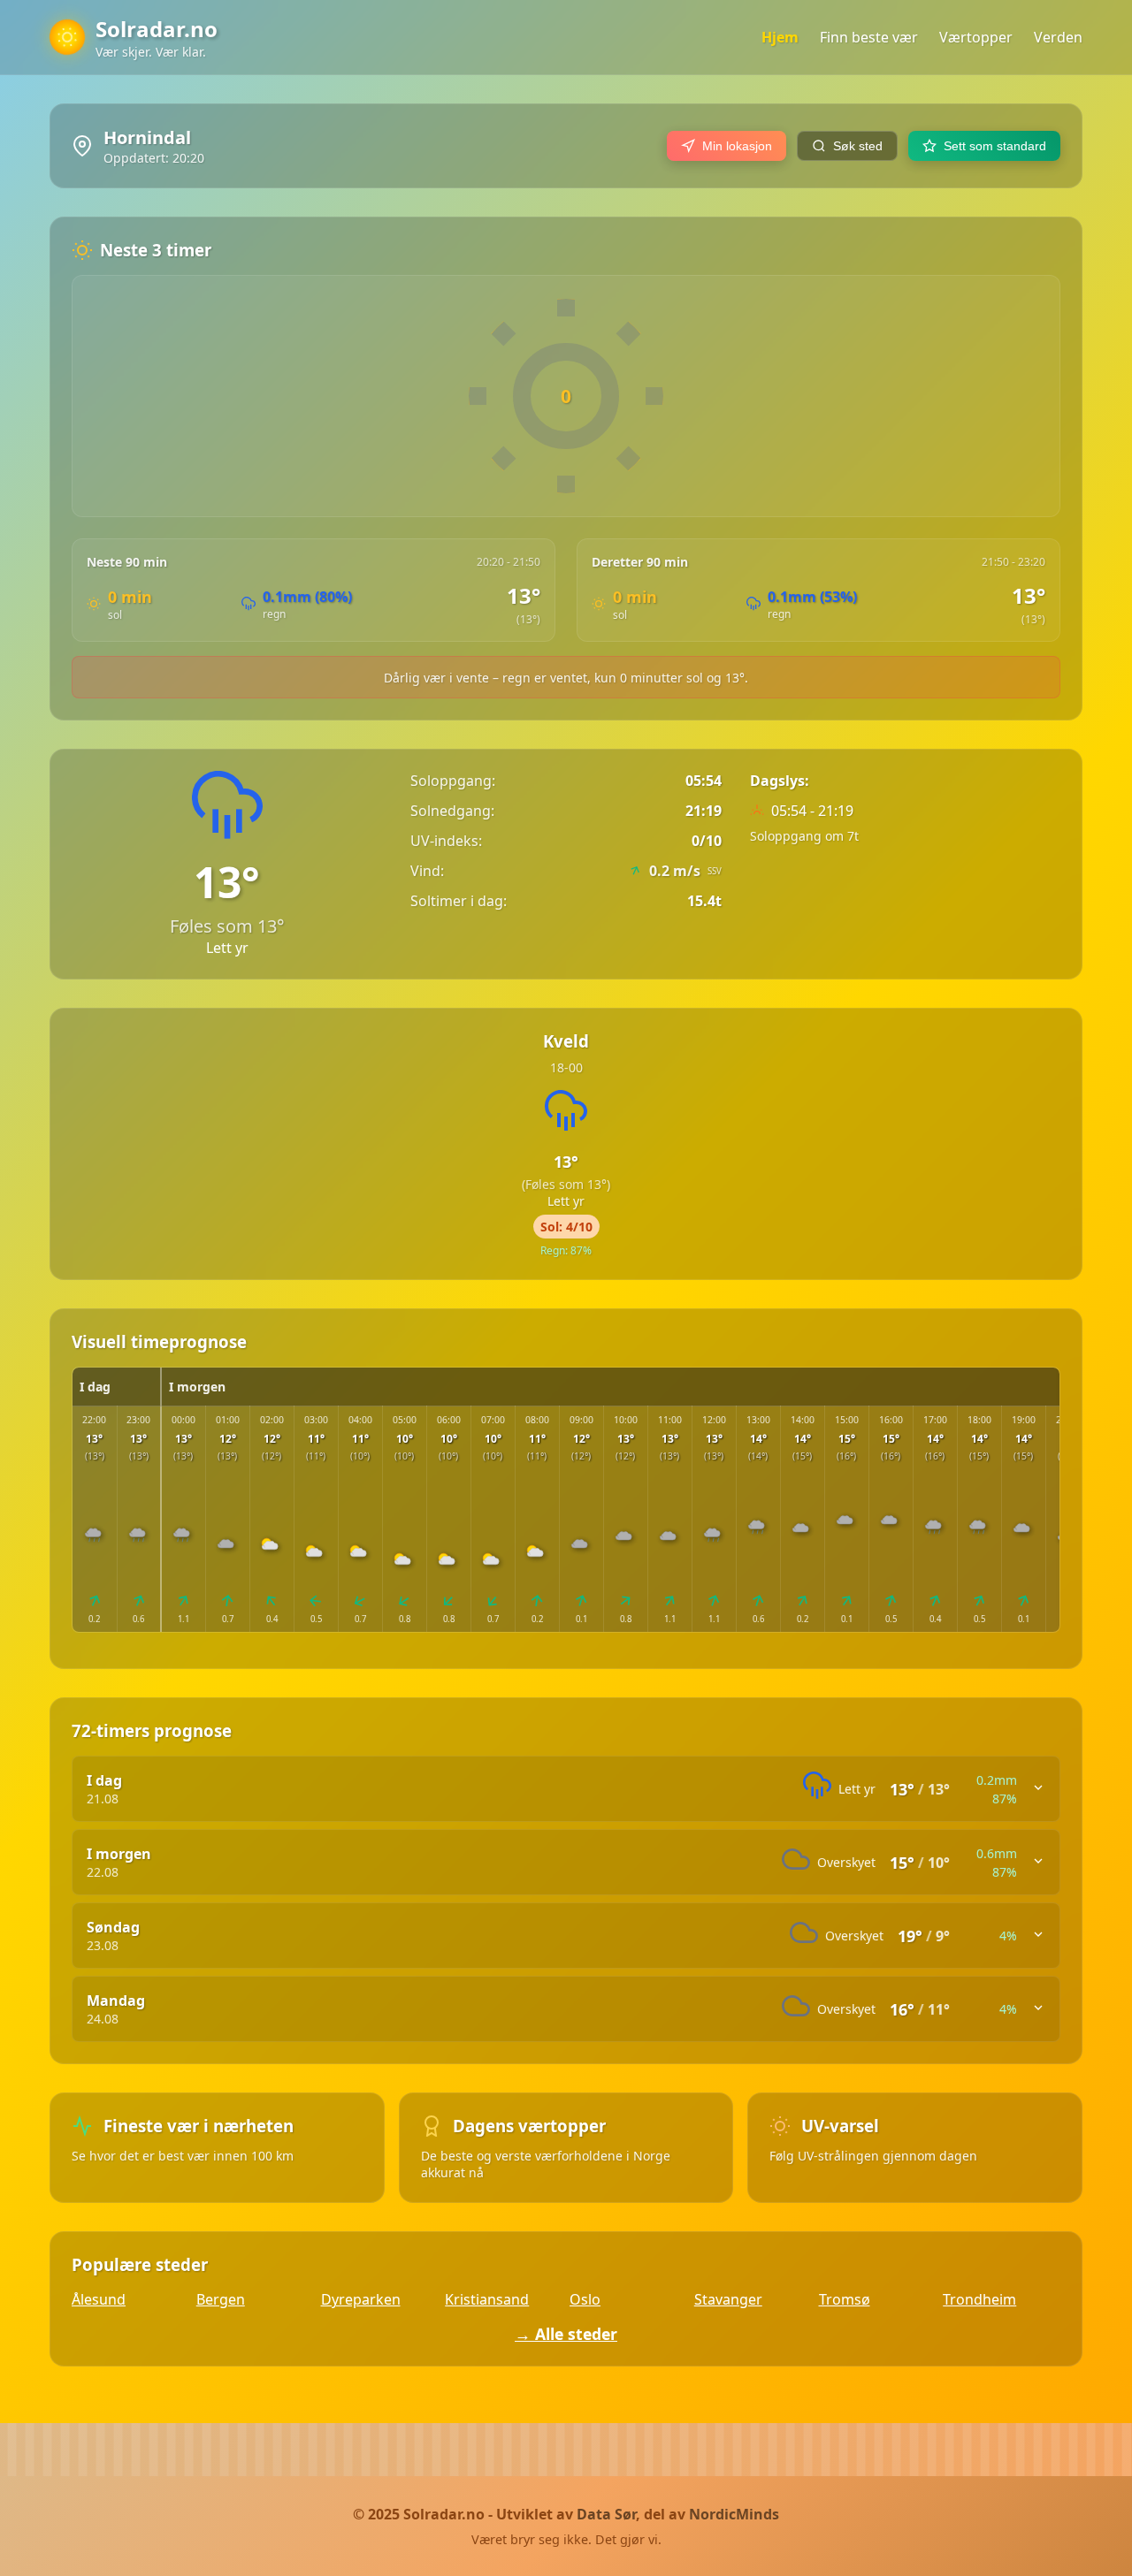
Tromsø (845, 2299)
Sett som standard (995, 146)
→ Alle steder (566, 2334)
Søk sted (858, 146)
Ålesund (99, 2299)
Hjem (780, 37)
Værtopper (976, 37)
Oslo (585, 2299)
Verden (1058, 37)
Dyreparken (361, 2299)
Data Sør (606, 2514)
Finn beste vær (869, 37)
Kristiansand (487, 2299)
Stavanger (728, 2299)
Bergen (221, 2299)
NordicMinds (734, 2514)
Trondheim (979, 2299)
